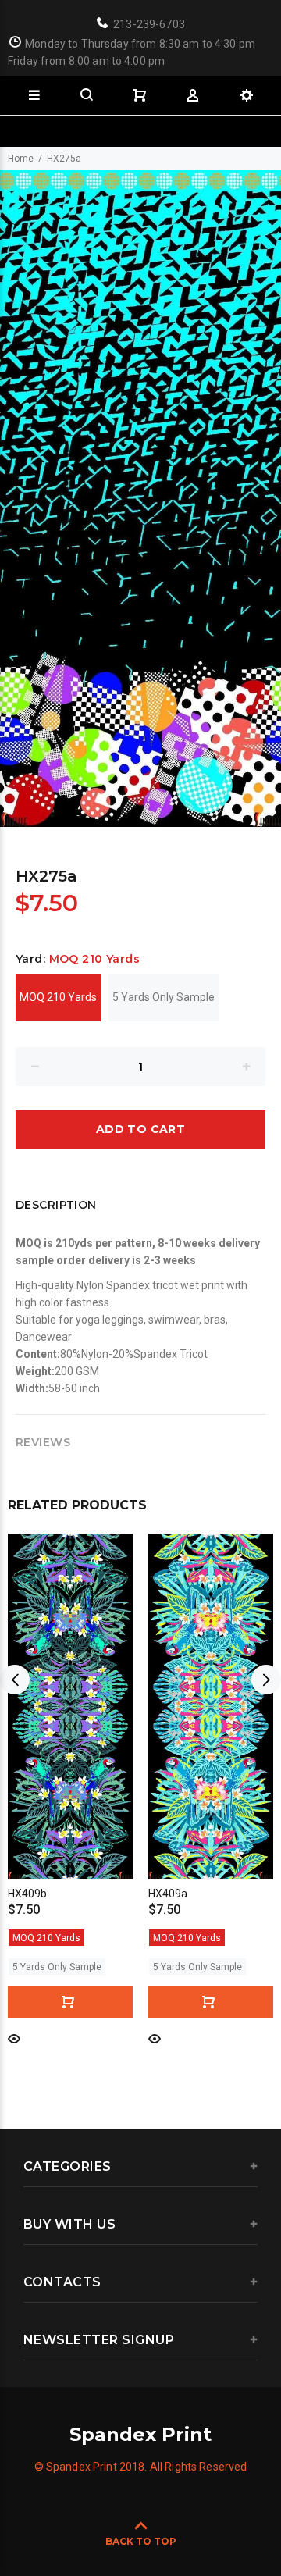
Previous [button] (15, 1680)
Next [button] (266, 1680)
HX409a (168, 1894)
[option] (140, 499)
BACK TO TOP (141, 2541)
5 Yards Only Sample (164, 997)
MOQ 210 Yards (58, 997)
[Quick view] (14, 2038)
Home (21, 159)
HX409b (27, 1894)
